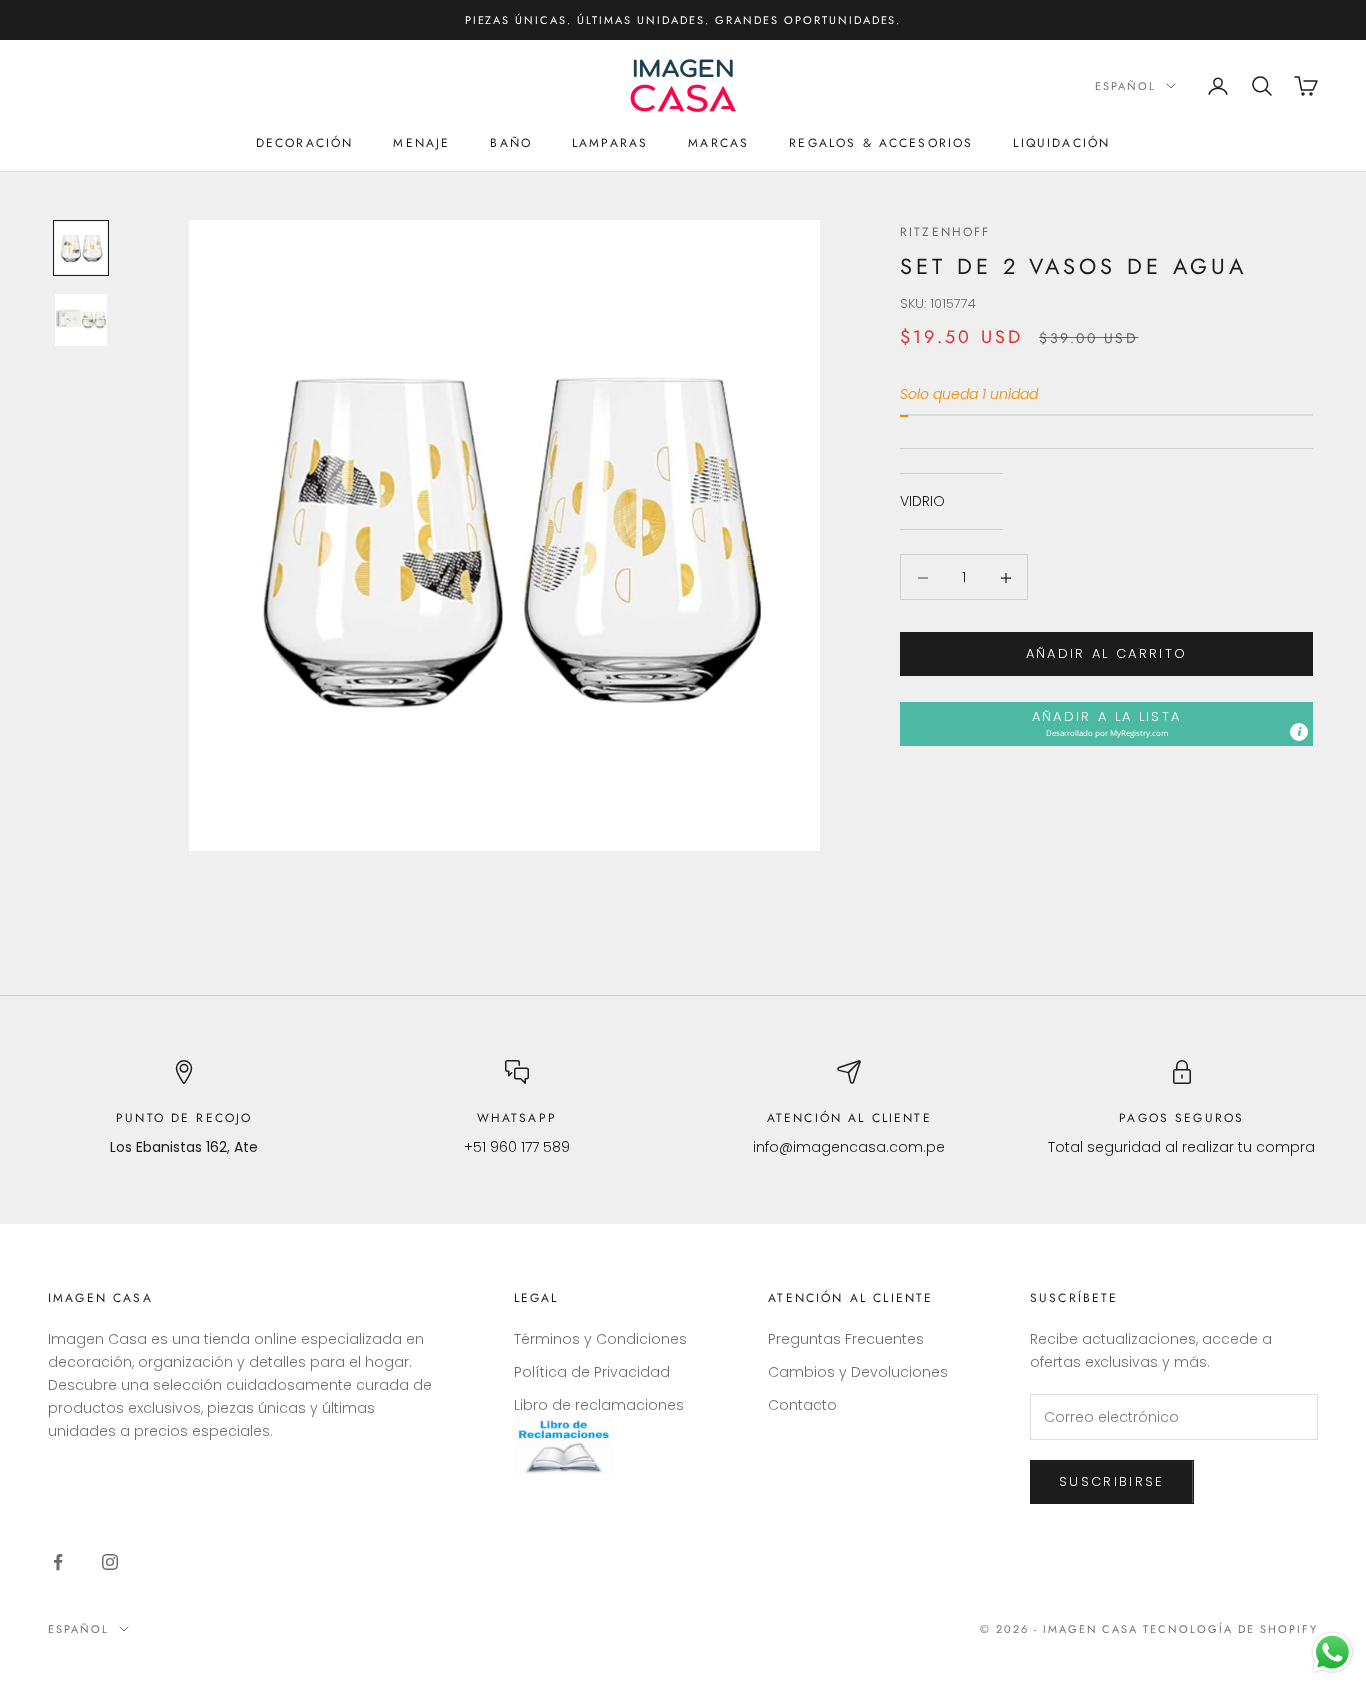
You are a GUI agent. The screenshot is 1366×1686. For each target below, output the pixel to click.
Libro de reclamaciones (599, 1405)
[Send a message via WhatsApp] (1332, 1652)
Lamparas (610, 143)
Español (1125, 86)
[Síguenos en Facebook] (58, 1562)
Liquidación (1061, 143)
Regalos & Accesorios (881, 143)
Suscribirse (1112, 1481)
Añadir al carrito (1107, 654)
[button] (1106, 724)
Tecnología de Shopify (1230, 1629)
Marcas (718, 143)
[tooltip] (1299, 733)
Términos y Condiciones (600, 1339)
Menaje (421, 143)
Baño (511, 143)
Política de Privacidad (592, 1372)
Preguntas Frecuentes (846, 1339)
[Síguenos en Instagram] (110, 1562)
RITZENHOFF (945, 232)
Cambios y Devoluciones (858, 1372)
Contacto (802, 1405)
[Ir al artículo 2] (81, 320)
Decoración (305, 143)
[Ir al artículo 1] (81, 248)
